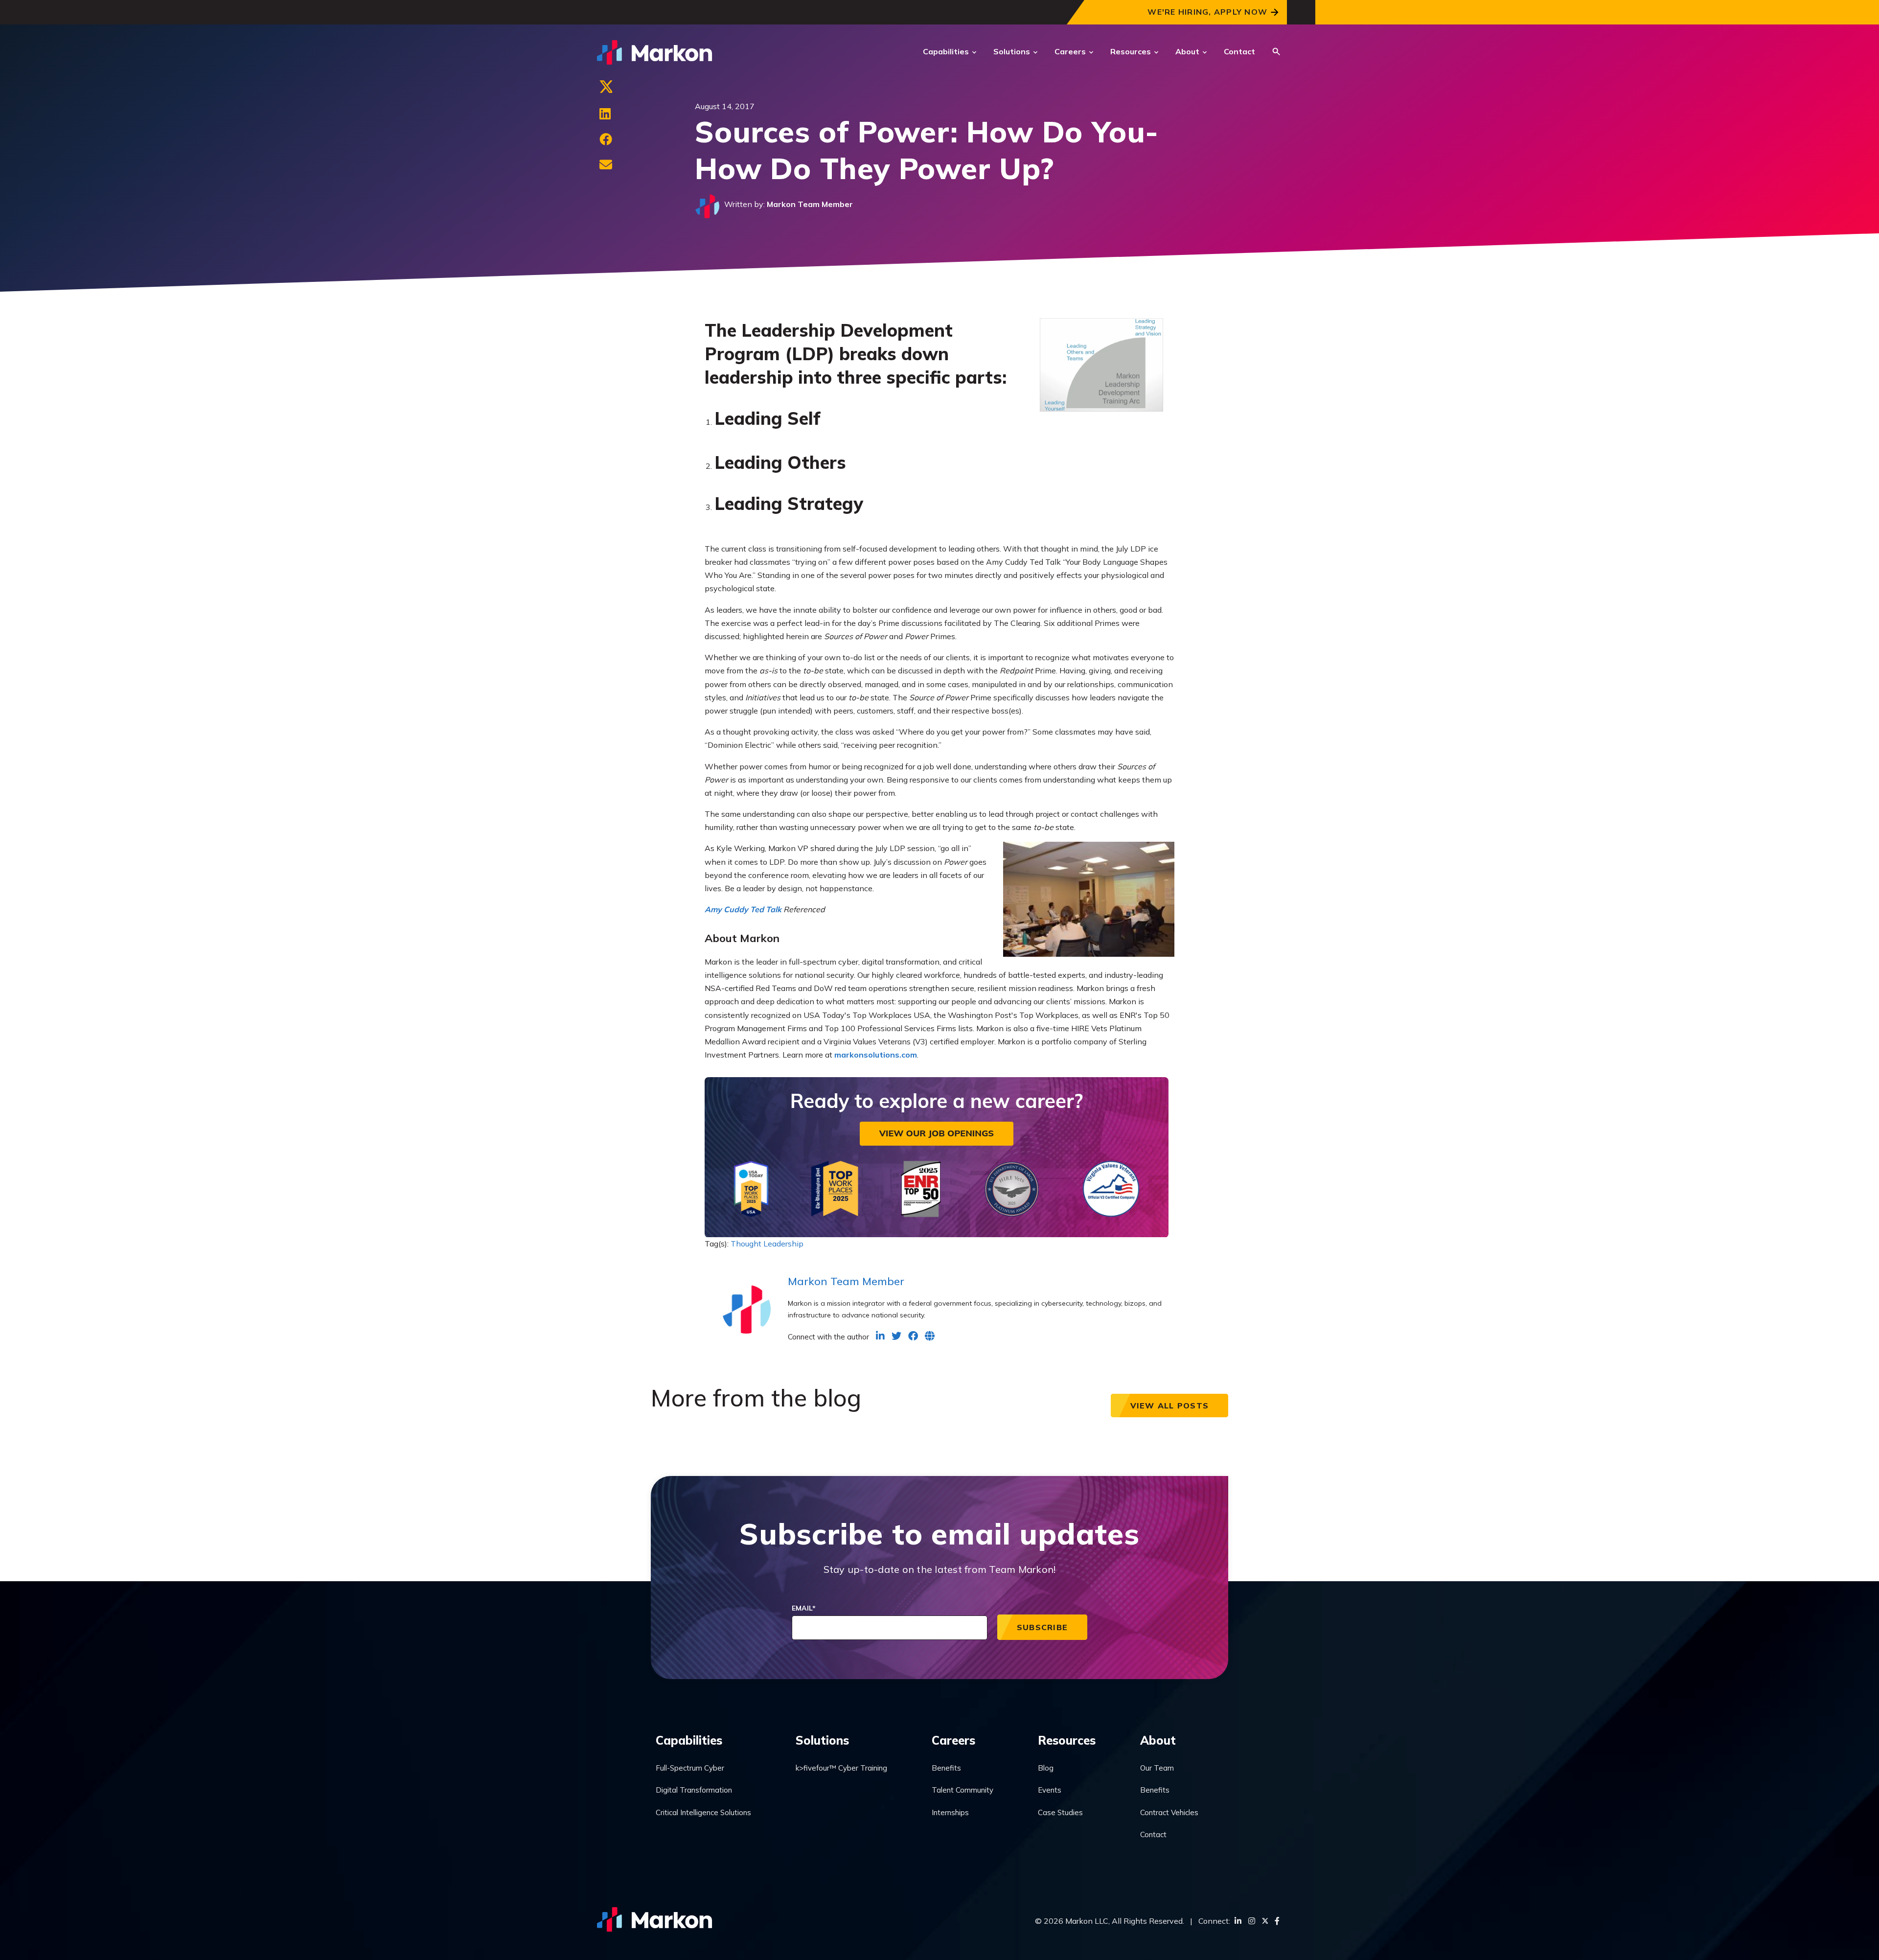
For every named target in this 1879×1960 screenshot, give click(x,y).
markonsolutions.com (876, 1055)
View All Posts (1170, 1406)
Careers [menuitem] (953, 1740)
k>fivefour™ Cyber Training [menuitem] (841, 1768)
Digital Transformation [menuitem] (694, 1790)
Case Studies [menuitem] (1060, 1812)
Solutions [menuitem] (822, 1740)
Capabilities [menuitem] (689, 1740)
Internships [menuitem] (950, 1812)
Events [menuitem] (1050, 1790)
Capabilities (946, 51)
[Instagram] (1252, 1921)
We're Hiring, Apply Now (1207, 12)
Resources (1131, 51)
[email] (606, 165)
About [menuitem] (1158, 1740)
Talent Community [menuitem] (962, 1790)
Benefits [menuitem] (946, 1768)
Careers (1070, 51)
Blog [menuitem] (1046, 1768)
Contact (1239, 51)
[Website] (930, 1336)
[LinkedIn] (605, 114)
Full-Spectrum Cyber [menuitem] (690, 1768)
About (1187, 51)
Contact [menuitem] (1153, 1834)
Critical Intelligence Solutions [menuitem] (703, 1812)
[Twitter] (606, 89)
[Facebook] (606, 139)
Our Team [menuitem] (1157, 1768)
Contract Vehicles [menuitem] (1169, 1812)
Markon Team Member (810, 204)
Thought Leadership (767, 1244)
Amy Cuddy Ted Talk (743, 909)
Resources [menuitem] (1067, 1740)
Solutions (1012, 51)
